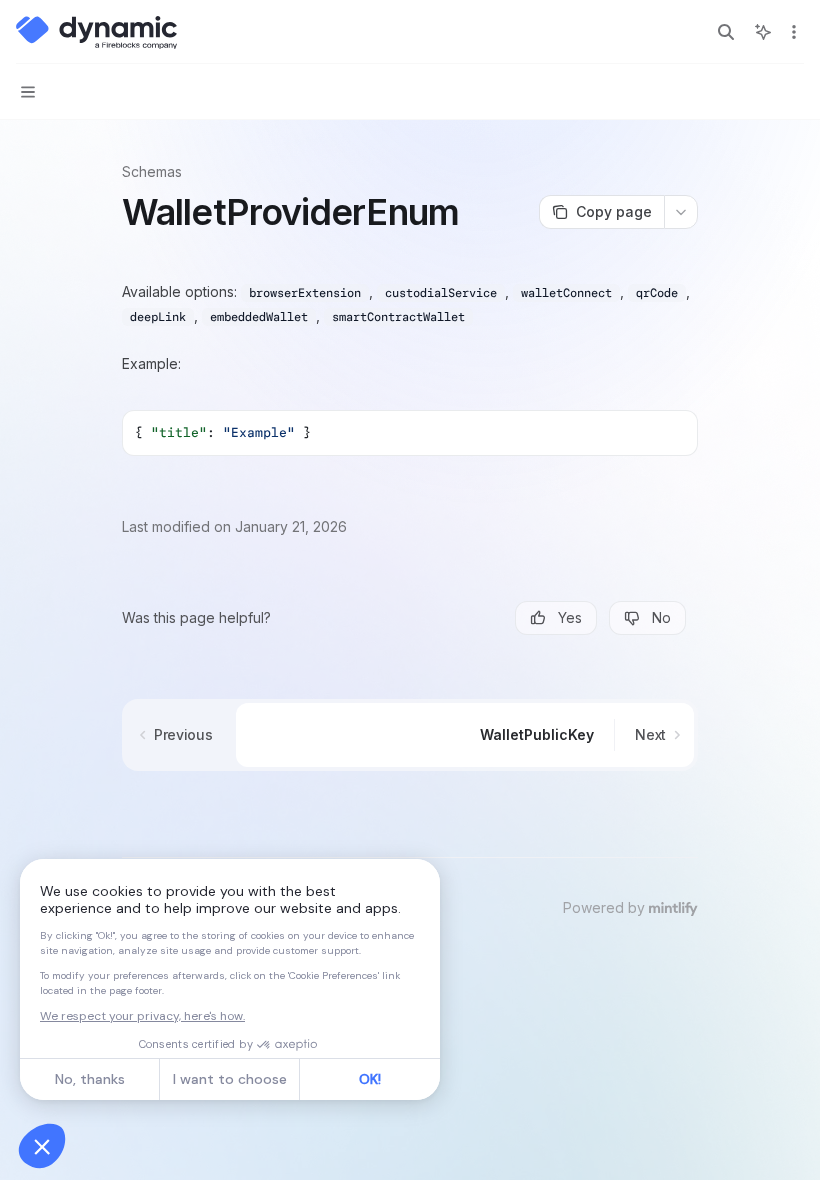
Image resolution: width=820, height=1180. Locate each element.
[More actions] (794, 32)
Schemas (152, 171)
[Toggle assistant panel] (763, 32)
